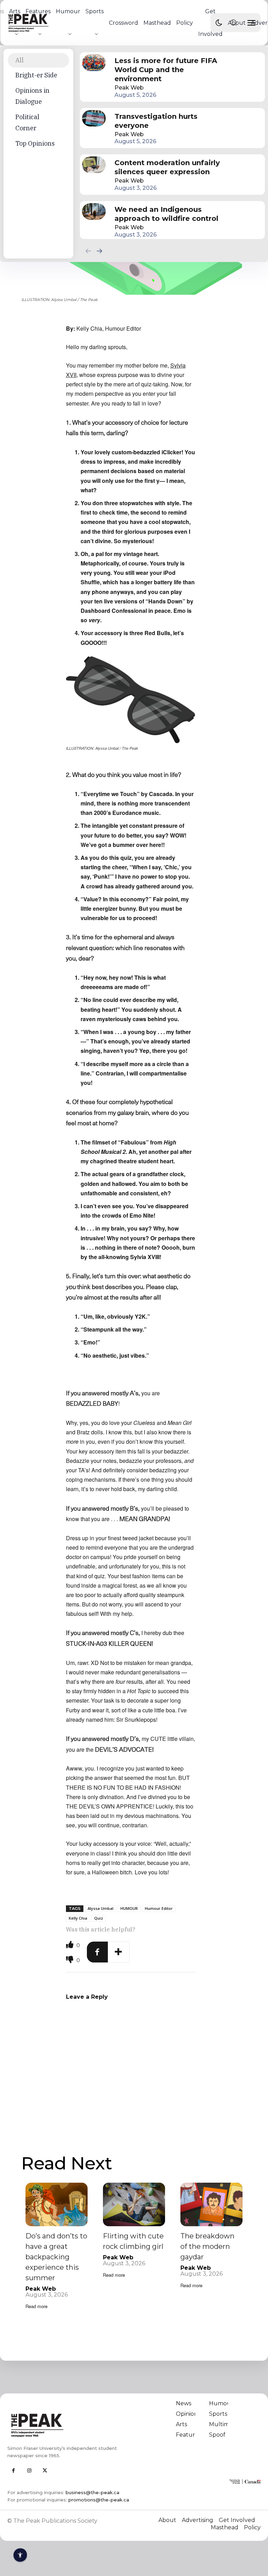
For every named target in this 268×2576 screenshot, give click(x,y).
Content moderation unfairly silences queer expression (167, 167)
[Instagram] (29, 2471)
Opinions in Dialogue (32, 96)
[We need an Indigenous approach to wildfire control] (94, 211)
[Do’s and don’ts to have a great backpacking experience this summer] (57, 2204)
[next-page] (99, 251)
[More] (119, 1952)
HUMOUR (129, 1908)
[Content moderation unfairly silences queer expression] (94, 165)
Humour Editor (159, 1908)
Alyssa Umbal (100, 1908)
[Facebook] (97, 1952)
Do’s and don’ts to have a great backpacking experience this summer (56, 2257)
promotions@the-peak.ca (99, 2500)
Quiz (99, 1918)
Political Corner (27, 122)
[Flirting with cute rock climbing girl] (134, 2204)
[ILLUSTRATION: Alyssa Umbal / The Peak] (131, 700)
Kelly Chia (78, 1918)
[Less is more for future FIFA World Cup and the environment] (94, 63)
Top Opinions (35, 143)
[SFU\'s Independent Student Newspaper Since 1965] (68, 2425)
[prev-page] (88, 251)
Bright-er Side (36, 75)
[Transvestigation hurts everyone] (94, 118)
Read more (36, 2306)
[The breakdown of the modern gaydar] (211, 2204)
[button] (233, 23)
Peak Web (129, 88)
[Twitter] (45, 2471)
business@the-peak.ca (92, 2492)
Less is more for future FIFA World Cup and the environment (166, 70)
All (20, 60)
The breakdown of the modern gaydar (207, 2246)
